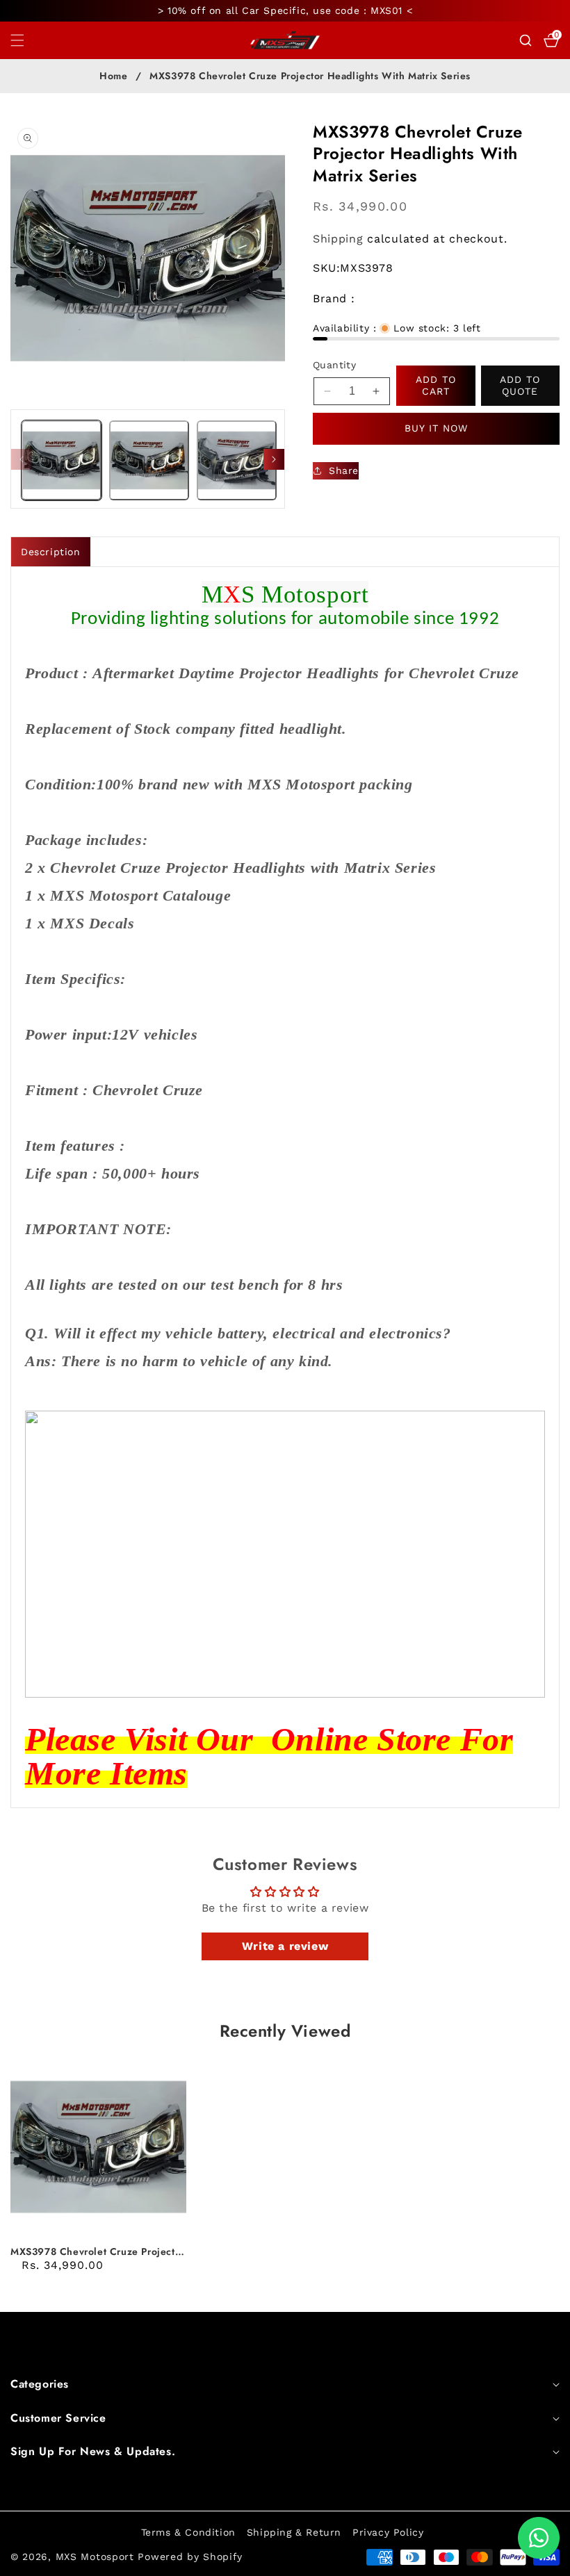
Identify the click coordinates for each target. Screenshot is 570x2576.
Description (51, 552)
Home (113, 76)
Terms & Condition (188, 2532)
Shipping (338, 239)
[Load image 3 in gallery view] (237, 460)
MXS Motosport (95, 2557)
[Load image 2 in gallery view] (149, 460)
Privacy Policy (388, 2532)
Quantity (334, 365)
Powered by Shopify (190, 2557)
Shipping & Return (294, 2532)
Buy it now (436, 428)
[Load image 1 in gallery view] (62, 460)
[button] (26, 40)
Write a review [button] (285, 1946)
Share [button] (344, 470)
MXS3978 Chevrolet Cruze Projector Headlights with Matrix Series (98, 2251)
